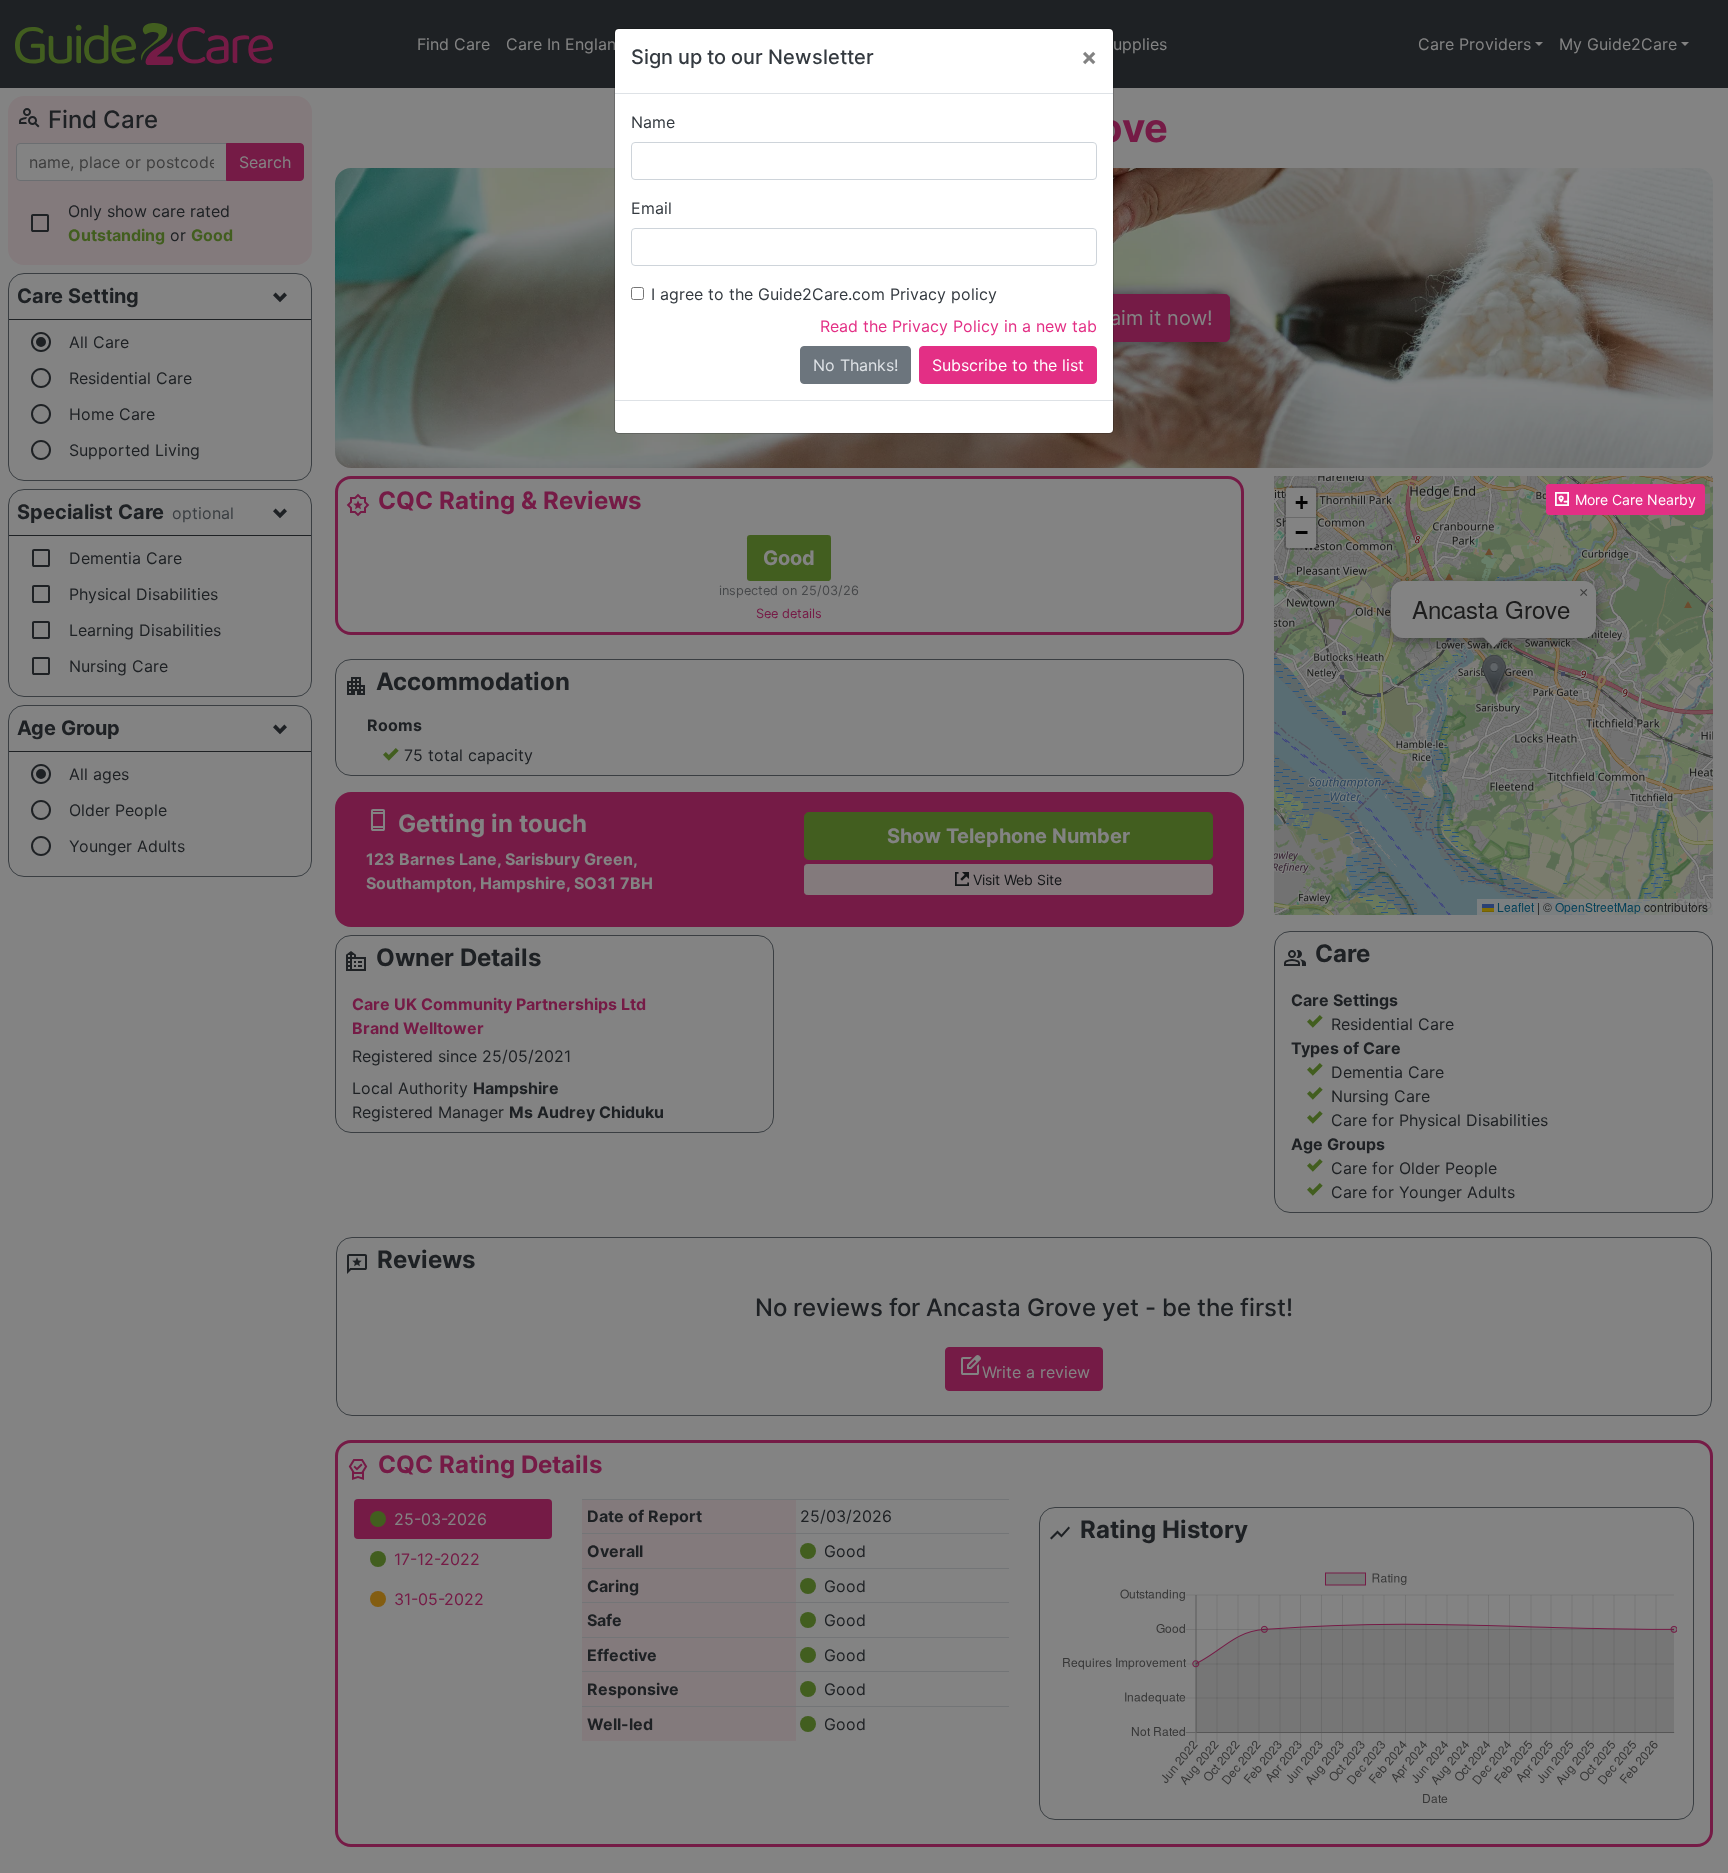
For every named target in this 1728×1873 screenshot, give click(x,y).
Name (653, 122)
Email (651, 208)
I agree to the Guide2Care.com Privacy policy (824, 294)
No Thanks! (855, 365)
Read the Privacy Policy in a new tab (958, 326)
